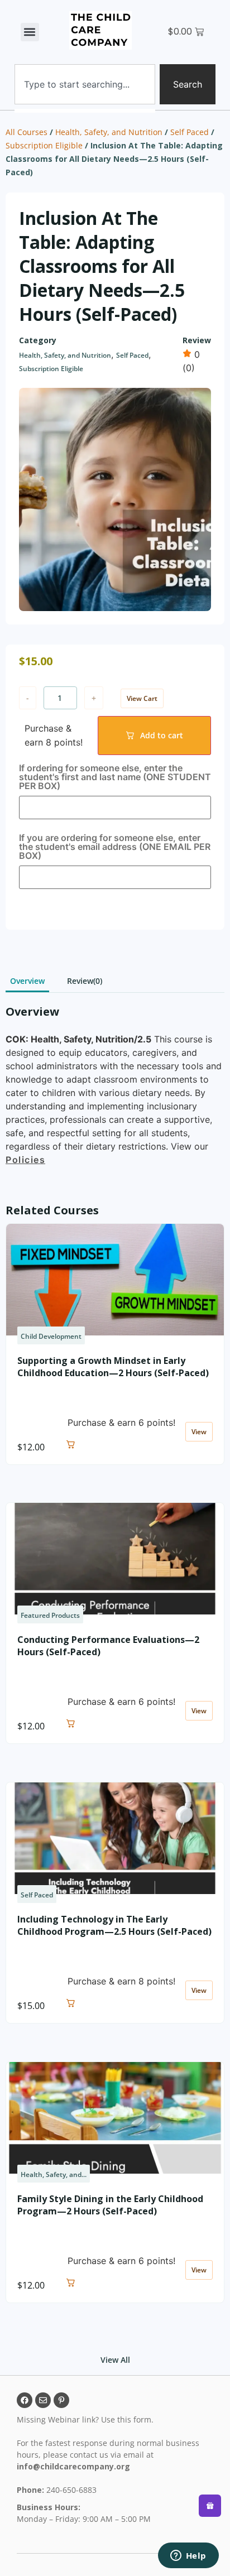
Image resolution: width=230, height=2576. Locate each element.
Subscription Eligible (44, 145)
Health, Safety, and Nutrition (109, 132)
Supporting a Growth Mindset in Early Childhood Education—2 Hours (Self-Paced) (113, 1367)
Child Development (51, 1336)
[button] (30, 32)
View (199, 1432)
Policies (25, 1160)
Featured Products (50, 1615)
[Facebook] (25, 2400)
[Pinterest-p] (61, 2400)
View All (115, 2360)
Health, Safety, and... (54, 2174)
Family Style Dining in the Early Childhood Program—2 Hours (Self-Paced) (110, 2205)
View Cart (142, 698)
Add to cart (162, 735)
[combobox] (85, 84)
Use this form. (128, 2419)
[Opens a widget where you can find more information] (188, 2556)
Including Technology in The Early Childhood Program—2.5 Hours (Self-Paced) (114, 1925)
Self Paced (190, 132)
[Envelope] (43, 2400)
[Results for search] (85, 111)
